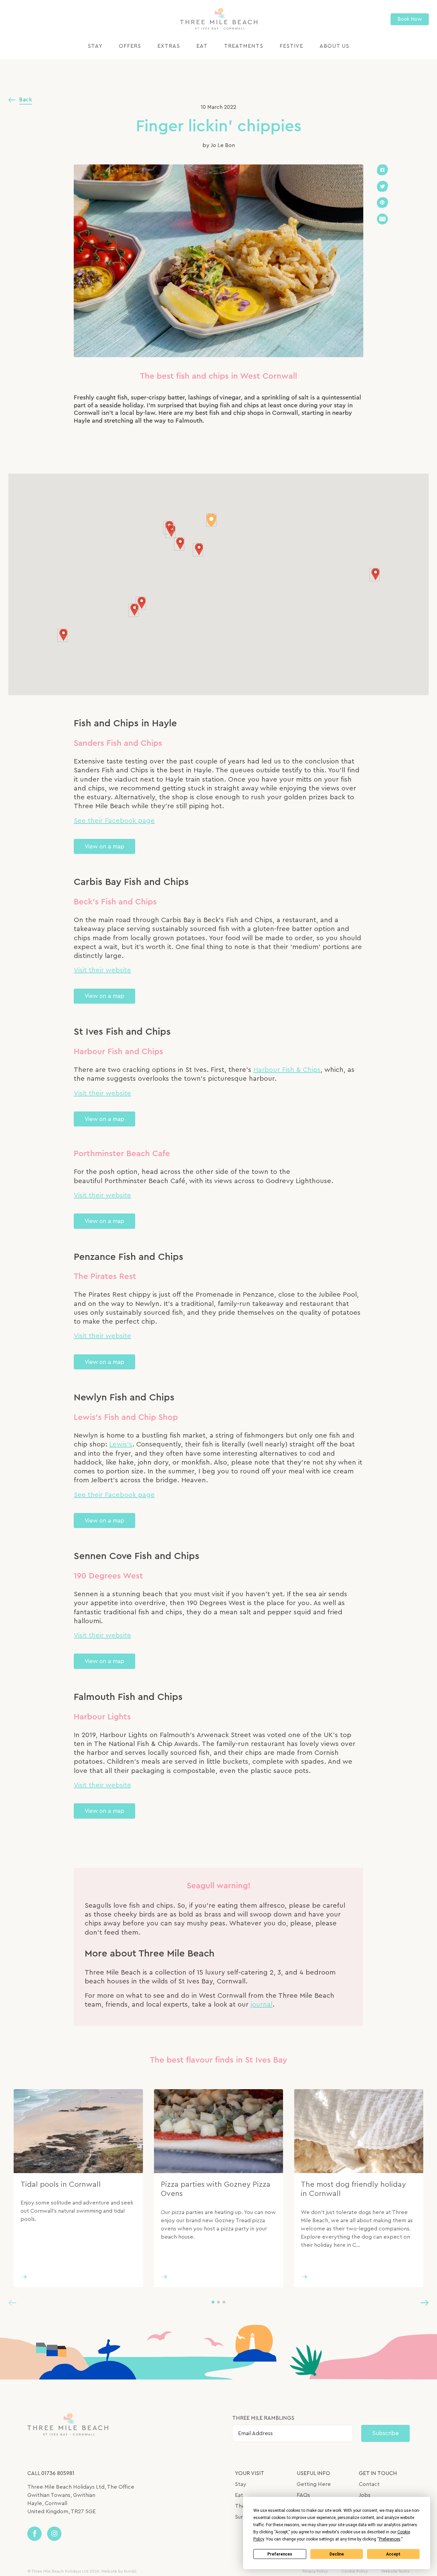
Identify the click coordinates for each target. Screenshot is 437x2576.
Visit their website (102, 970)
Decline (337, 2554)
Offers (130, 46)
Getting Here (314, 2484)
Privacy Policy (315, 2571)
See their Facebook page (114, 821)
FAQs (303, 2495)
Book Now (410, 19)
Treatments (244, 46)
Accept (393, 2554)
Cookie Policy (355, 2571)
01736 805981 (58, 2473)
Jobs (365, 2495)
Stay (95, 46)
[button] (198, 550)
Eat (202, 46)
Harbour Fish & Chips (287, 1070)
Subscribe (385, 2433)
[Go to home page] (219, 19)
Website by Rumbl (119, 2571)
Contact (369, 2484)
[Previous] (12, 2302)
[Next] (425, 2302)
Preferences (280, 2554)
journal (262, 2005)
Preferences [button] (390, 2539)
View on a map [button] (104, 847)
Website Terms (396, 2571)
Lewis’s (121, 1444)
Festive (291, 46)
